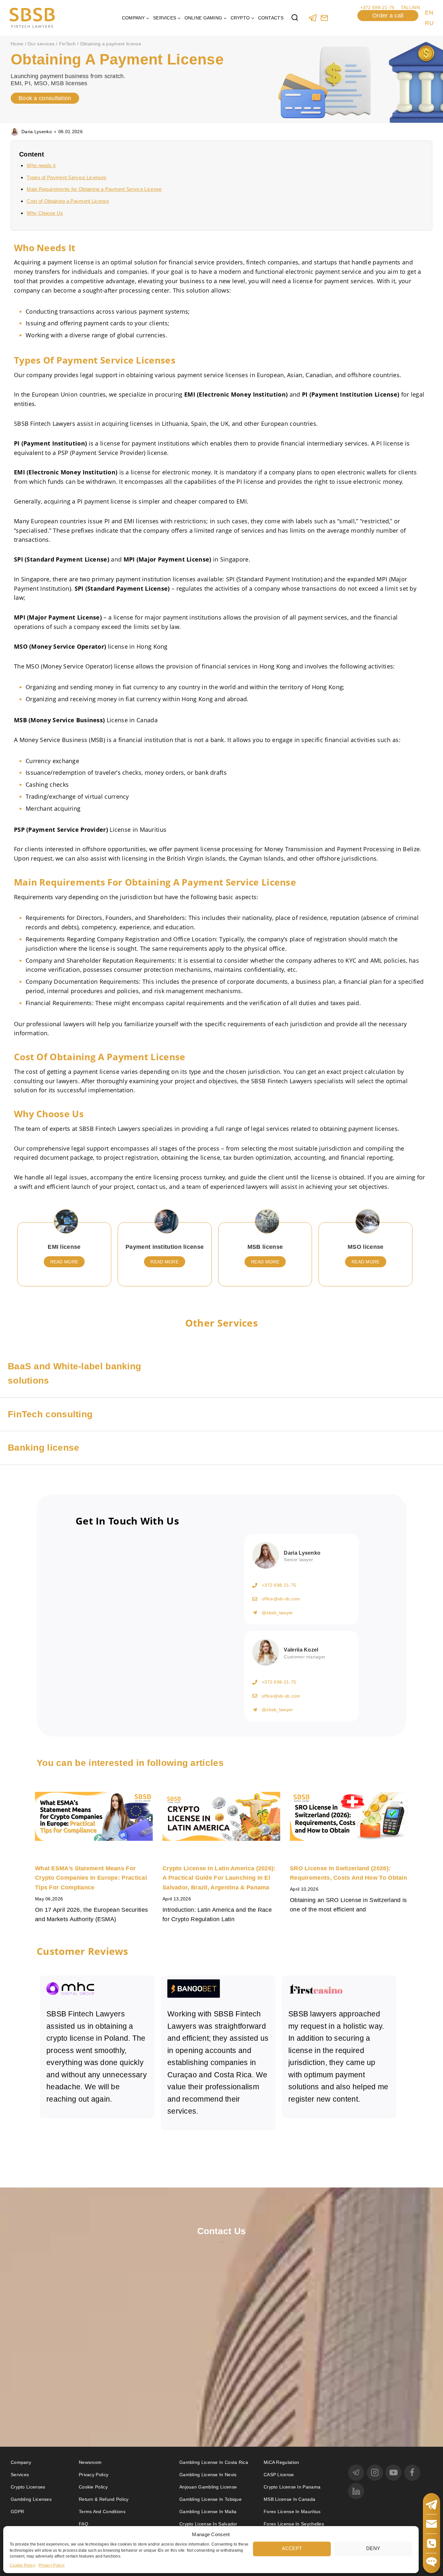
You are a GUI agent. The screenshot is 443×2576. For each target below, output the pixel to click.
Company (21, 2462)
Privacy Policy (52, 2565)
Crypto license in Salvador (208, 2524)
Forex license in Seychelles (294, 2524)
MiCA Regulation (281, 2462)
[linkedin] (356, 2491)
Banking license (44, 1448)
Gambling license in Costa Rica (214, 2462)
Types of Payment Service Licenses (66, 177)
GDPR (17, 2512)
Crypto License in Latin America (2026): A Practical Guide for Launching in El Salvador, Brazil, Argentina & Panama (219, 1878)
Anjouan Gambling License (208, 2487)
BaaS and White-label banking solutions (74, 1374)
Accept (292, 2548)
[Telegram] (313, 18)
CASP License (279, 2475)
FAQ (84, 2524)
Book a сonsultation (45, 98)
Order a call (388, 16)
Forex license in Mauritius (292, 2512)
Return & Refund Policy (104, 2499)
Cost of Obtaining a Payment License (68, 201)
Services (20, 2475)
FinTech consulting (50, 1414)
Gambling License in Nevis (208, 2475)
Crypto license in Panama (292, 2487)
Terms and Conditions (103, 2512)
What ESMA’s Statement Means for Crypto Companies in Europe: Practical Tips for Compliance (91, 1878)
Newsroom (90, 2462)
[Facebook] (412, 2473)
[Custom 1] (324, 18)
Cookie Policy (23, 2565)
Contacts (271, 18)
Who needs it (41, 165)
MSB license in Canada (289, 2499)
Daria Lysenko (37, 132)
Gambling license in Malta (208, 2512)
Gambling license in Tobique (210, 2499)
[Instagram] (375, 2473)
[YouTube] (393, 2473)
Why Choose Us (45, 213)
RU (429, 23)
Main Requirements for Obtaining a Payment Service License (94, 189)
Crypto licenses (28, 2487)
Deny (373, 2548)
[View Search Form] (295, 18)
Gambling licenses (31, 2499)
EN (429, 13)
